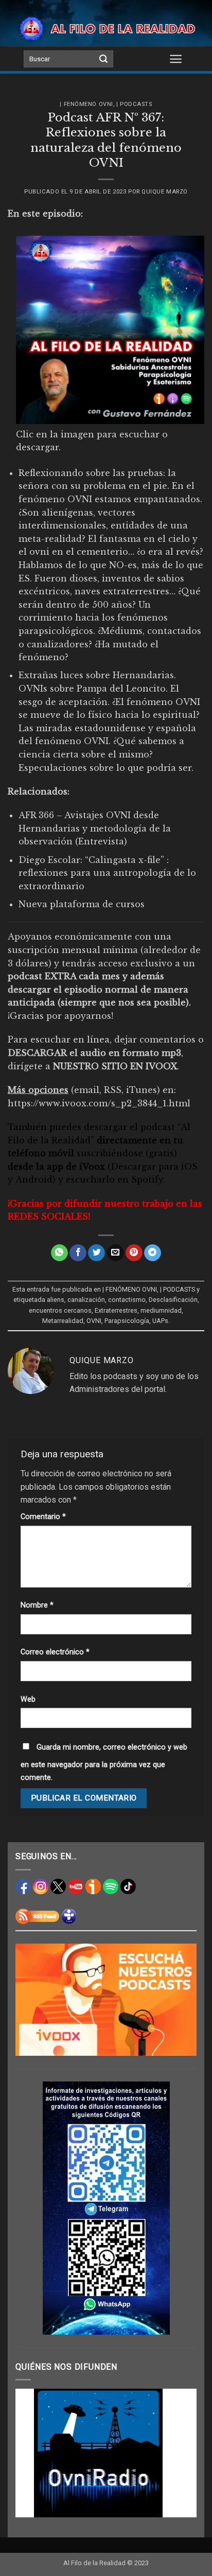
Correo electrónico (55, 1652)
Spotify (147, 1179)
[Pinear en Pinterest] (134, 1253)
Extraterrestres (116, 1310)
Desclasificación (173, 1300)
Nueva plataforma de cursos (82, 904)
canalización (86, 1300)
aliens (56, 1300)
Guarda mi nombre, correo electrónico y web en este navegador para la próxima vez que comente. (104, 1763)
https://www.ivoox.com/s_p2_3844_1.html (99, 1103)
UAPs (160, 1321)
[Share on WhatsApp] (59, 1253)
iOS (189, 1167)
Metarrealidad (63, 1321)
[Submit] (103, 59)
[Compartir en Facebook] (78, 1253)
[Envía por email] (116, 1253)
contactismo (127, 1300)
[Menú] (176, 59)
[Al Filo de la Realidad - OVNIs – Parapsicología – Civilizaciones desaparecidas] (106, 28)
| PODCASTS (134, 104)
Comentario (43, 1517)
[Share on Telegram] (153, 1253)
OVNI (94, 1321)
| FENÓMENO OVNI (86, 104)
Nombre (37, 1605)
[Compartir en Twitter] (96, 1253)
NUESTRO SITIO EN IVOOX (115, 1066)
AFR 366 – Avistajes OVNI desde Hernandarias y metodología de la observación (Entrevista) (95, 828)
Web (28, 1699)
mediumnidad (161, 1310)
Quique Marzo (165, 192)
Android (34, 1179)
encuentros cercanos (60, 1310)
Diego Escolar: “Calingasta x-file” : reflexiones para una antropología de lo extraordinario (107, 873)
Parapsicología (127, 1321)
